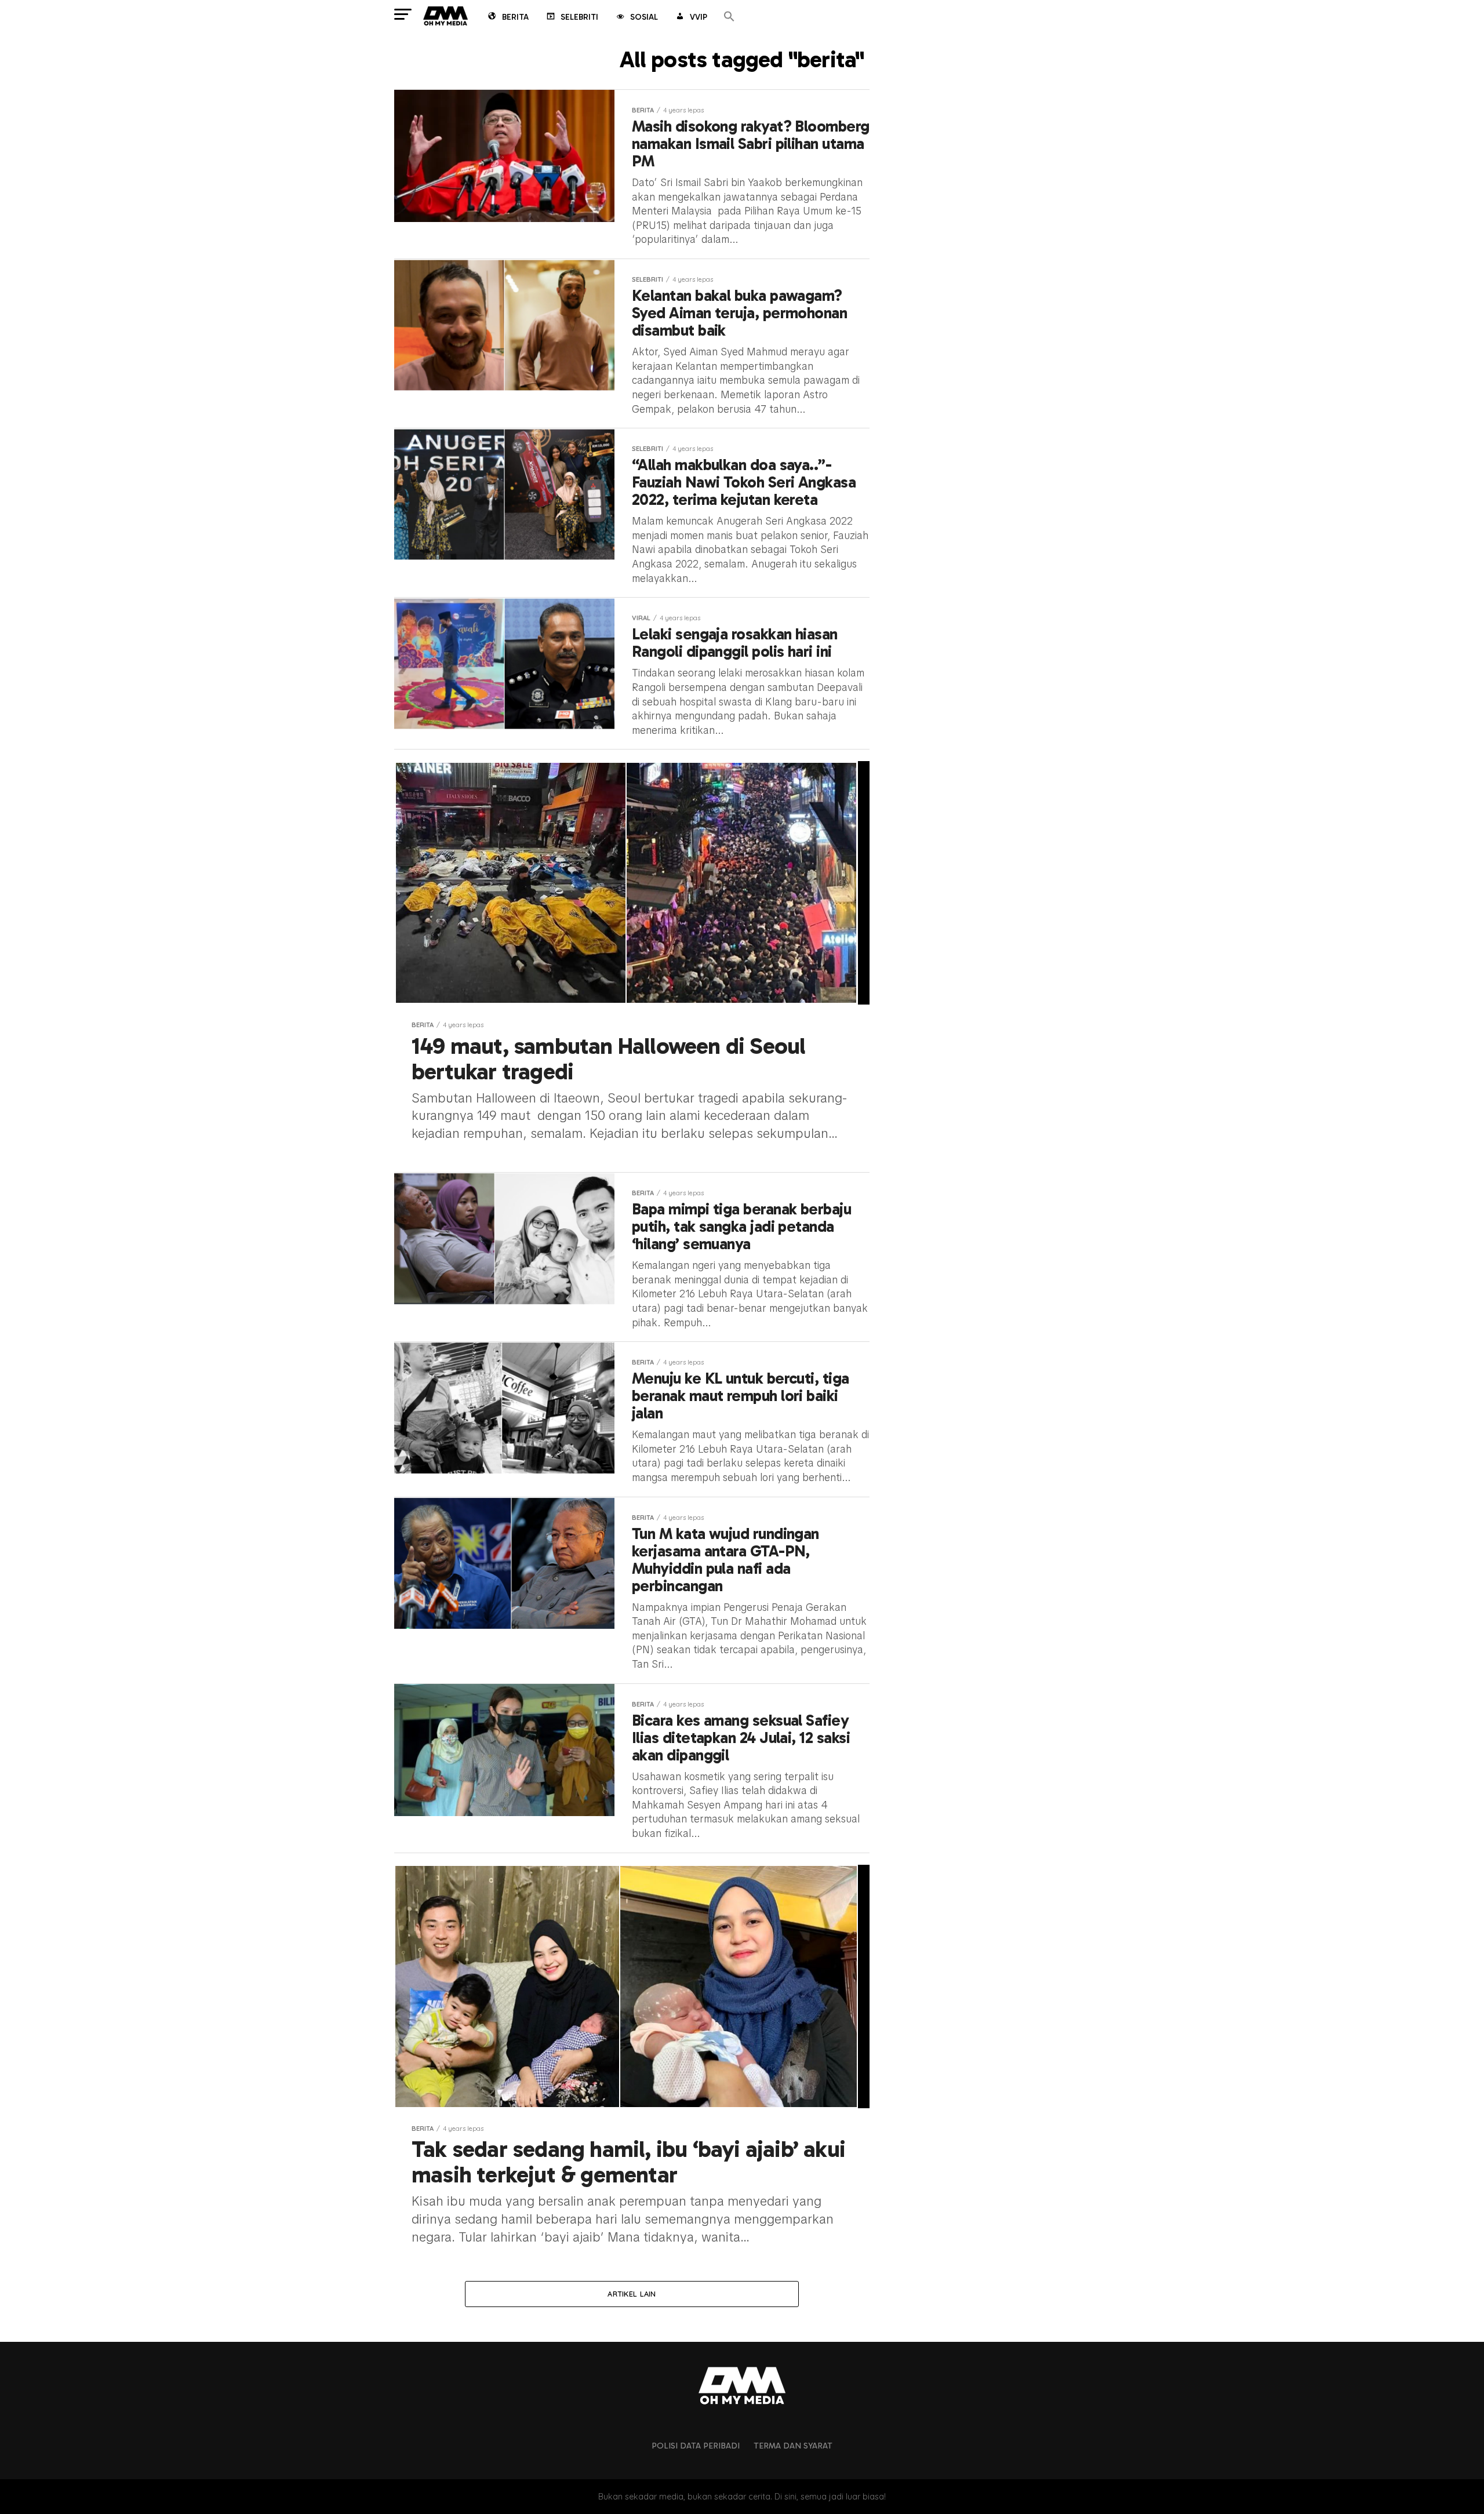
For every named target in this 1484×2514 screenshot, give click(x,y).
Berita (515, 17)
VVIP (699, 17)
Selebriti (579, 17)
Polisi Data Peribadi (696, 2446)
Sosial (644, 17)
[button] (729, 17)
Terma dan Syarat (793, 2446)
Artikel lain (632, 2294)
